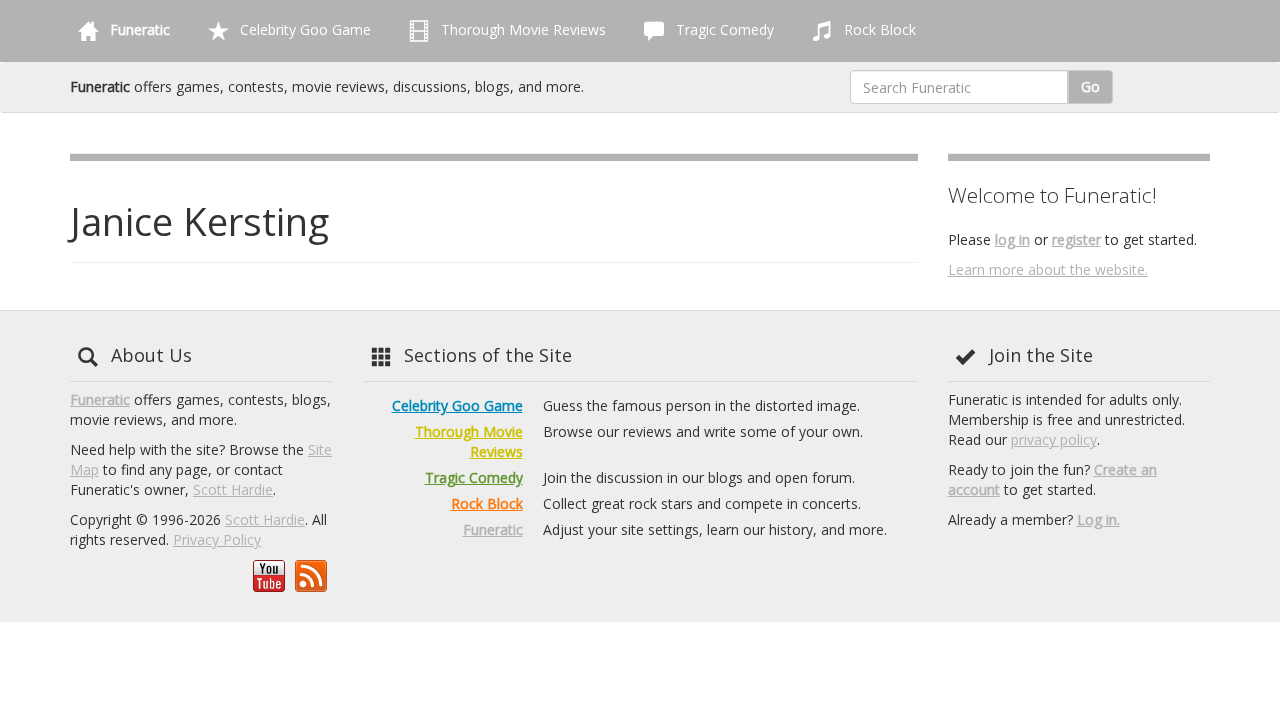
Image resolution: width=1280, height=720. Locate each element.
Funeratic (100, 399)
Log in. (1098, 519)
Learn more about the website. (1048, 269)
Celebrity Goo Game (303, 29)
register (1076, 239)
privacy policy (1054, 439)
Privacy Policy (217, 539)
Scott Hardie (233, 489)
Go (1090, 86)
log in (1012, 239)
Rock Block (878, 29)
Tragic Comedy (723, 29)
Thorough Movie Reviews (521, 29)
